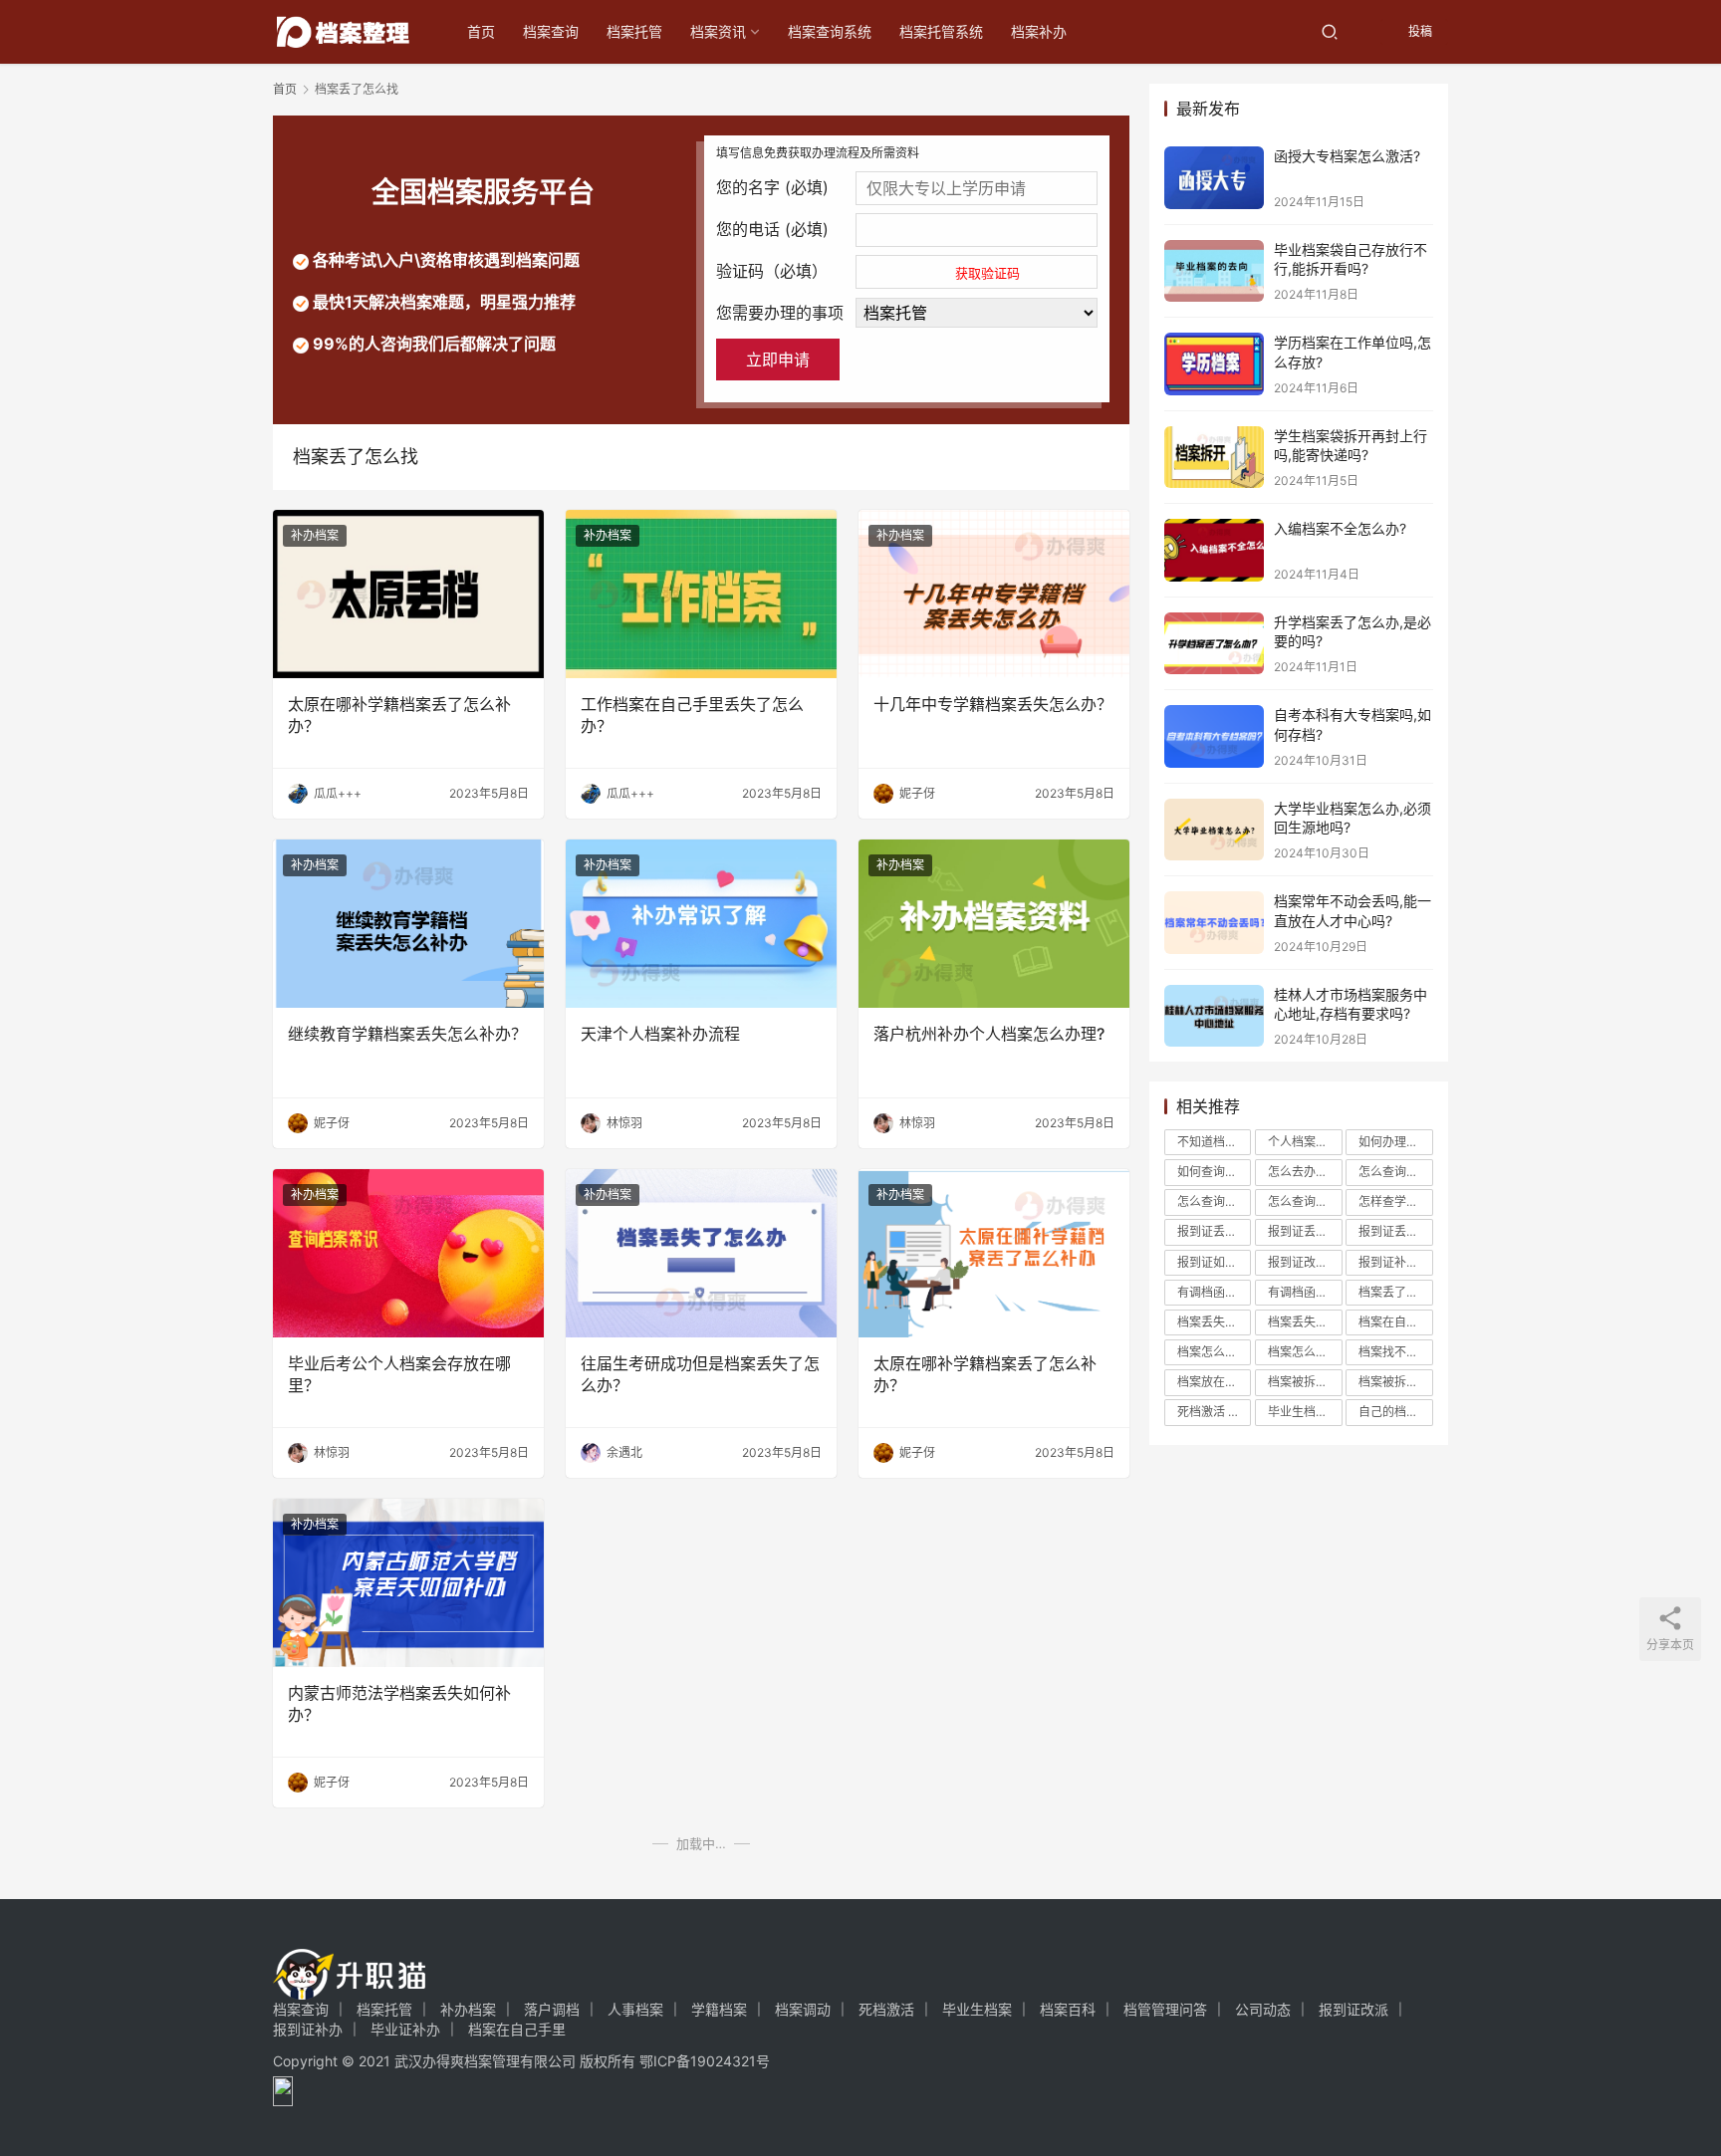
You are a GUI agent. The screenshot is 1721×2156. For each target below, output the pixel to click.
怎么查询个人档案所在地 (1395, 1172)
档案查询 (551, 31)
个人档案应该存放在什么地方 (1305, 1142)
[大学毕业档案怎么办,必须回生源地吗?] (1214, 830)
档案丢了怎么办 (1395, 1292)
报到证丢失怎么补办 (1305, 1231)
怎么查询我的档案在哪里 (1214, 1201)
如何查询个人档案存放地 (1214, 1172)
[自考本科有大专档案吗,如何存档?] (1214, 736)
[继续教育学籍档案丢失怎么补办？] (408, 924)
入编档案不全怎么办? (1340, 528)
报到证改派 (1305, 1262)
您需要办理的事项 (780, 313)
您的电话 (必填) (772, 229)
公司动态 (1263, 2009)
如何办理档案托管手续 (1395, 1142)
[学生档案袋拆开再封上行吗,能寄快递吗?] (1214, 458)
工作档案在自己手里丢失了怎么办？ (692, 715)
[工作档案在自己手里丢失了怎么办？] (701, 594)
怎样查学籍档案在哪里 (1395, 1201)
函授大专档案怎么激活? (1347, 156)
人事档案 (635, 2009)
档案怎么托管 (1214, 1352)
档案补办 (1039, 31)
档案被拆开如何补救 (1395, 1382)
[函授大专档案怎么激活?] (1214, 178)
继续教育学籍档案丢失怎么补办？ (407, 1034)
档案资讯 (718, 31)
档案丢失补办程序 (1305, 1322)
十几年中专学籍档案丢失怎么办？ (993, 704)
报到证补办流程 (1395, 1262)
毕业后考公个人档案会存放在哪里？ (399, 1374)
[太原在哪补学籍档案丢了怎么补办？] (408, 594)
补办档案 (315, 535)
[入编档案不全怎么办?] (1214, 550)
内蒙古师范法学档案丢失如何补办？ (399, 1704)
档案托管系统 (941, 31)
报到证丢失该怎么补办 (1395, 1231)
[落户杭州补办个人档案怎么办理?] (994, 924)
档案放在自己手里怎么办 (1214, 1382)
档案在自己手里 (1395, 1322)
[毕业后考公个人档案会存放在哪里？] (408, 1253)
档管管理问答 (1165, 2009)
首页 (481, 31)
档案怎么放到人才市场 (1305, 1352)
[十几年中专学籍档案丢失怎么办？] (994, 594)
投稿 (1419, 31)
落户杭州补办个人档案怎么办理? (989, 1034)
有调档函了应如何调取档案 (1214, 1292)
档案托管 (634, 31)
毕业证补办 (405, 2029)
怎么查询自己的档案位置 (1305, 1201)
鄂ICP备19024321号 (705, 2061)
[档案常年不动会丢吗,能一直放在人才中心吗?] (1214, 923)
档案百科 (1068, 2009)
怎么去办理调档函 (1305, 1172)
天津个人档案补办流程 (660, 1034)
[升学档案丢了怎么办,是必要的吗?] (1214, 644)
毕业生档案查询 (1305, 1412)
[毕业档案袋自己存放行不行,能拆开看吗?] (1214, 271)
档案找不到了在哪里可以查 (1395, 1352)
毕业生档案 (977, 2009)
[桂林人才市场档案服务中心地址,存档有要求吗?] (1214, 1016)
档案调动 (803, 2009)
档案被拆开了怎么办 (1305, 1382)
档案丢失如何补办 (1214, 1322)
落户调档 (552, 2009)
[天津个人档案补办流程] (701, 924)
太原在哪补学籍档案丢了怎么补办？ (399, 715)
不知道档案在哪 (1214, 1142)
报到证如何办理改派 (1214, 1262)
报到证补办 (308, 2029)
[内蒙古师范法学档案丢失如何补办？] (408, 1583)
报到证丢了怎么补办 (1214, 1231)
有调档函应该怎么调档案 (1305, 1292)
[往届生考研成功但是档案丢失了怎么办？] (701, 1253)
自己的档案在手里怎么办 (1395, 1412)
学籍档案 (719, 2009)
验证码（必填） (868, 271)
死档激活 (1214, 1412)
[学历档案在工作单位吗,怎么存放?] (1214, 364)
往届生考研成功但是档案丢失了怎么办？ (700, 1374)
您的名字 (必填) (772, 187)
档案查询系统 (830, 31)
